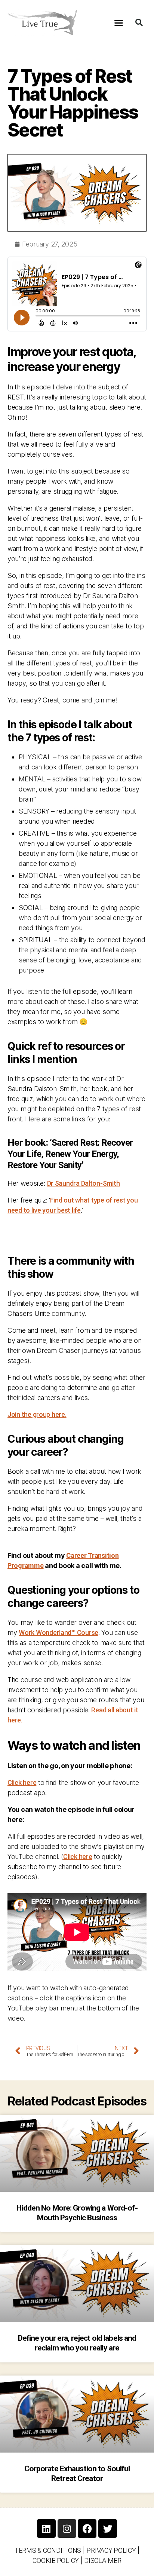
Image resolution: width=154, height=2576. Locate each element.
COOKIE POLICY (56, 2560)
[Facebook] (87, 2528)
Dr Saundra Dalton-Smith (84, 1183)
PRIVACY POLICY (111, 2550)
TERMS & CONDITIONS (48, 2550)
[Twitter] (108, 2528)
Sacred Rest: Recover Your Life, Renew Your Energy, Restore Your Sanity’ (70, 1154)
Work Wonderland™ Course (58, 1632)
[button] (119, 22)
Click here (22, 1782)
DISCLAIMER (103, 2560)
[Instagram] (67, 2528)
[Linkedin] (46, 2528)
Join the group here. (37, 1414)
